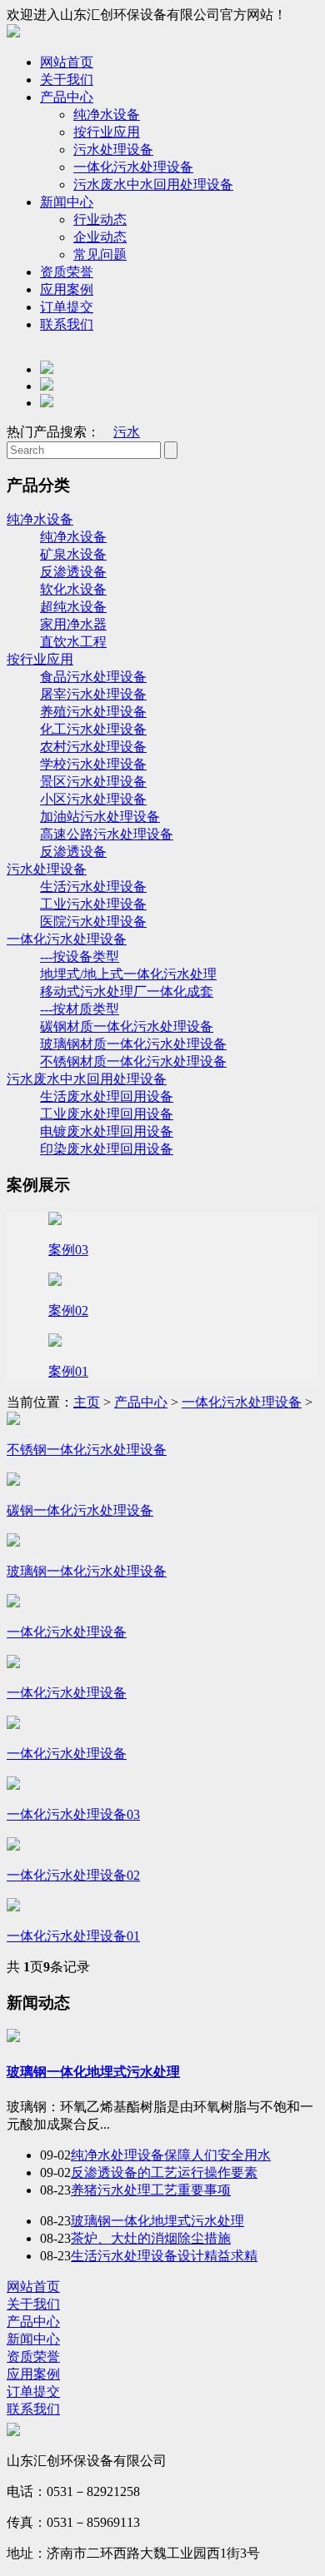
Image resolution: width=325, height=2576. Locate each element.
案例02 (68, 1310)
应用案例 (67, 289)
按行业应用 (107, 132)
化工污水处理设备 (93, 729)
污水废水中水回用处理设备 (153, 184)
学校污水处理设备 (93, 764)
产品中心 (67, 97)
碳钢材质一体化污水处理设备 (127, 1026)
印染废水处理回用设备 (107, 1149)
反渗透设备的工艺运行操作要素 (164, 2172)
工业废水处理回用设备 (107, 1114)
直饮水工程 (73, 642)
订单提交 (67, 307)
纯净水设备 (107, 115)
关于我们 (67, 80)
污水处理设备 (113, 149)
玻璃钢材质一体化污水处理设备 (133, 1044)
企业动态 (100, 237)
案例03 (68, 1250)
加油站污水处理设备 (100, 817)
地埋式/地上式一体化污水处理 (128, 974)
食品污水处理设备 (93, 677)
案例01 (68, 1371)
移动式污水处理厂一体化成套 (127, 992)
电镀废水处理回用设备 (107, 1131)
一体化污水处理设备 (133, 167)
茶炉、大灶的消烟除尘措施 (151, 2238)
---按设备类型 (80, 957)
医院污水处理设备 (93, 922)
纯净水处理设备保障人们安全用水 (171, 2155)
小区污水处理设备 (93, 799)
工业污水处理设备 (93, 904)
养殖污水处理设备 (93, 712)
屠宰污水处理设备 (93, 694)
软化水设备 (73, 589)
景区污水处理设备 (93, 782)
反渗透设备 (73, 572)
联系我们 (67, 324)
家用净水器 (73, 624)
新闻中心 (67, 202)
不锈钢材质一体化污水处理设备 (133, 1061)
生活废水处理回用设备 (107, 1096)
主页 (87, 1402)
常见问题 (100, 254)
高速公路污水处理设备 (107, 834)
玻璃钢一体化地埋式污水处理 (93, 2072)
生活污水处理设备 (93, 887)
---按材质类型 (80, 1009)
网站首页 (67, 62)
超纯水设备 (73, 607)
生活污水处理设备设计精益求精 (164, 2256)
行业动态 (100, 219)
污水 (127, 432)
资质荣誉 (67, 272)
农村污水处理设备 (93, 747)
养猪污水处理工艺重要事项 (151, 2190)
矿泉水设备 (73, 554)
